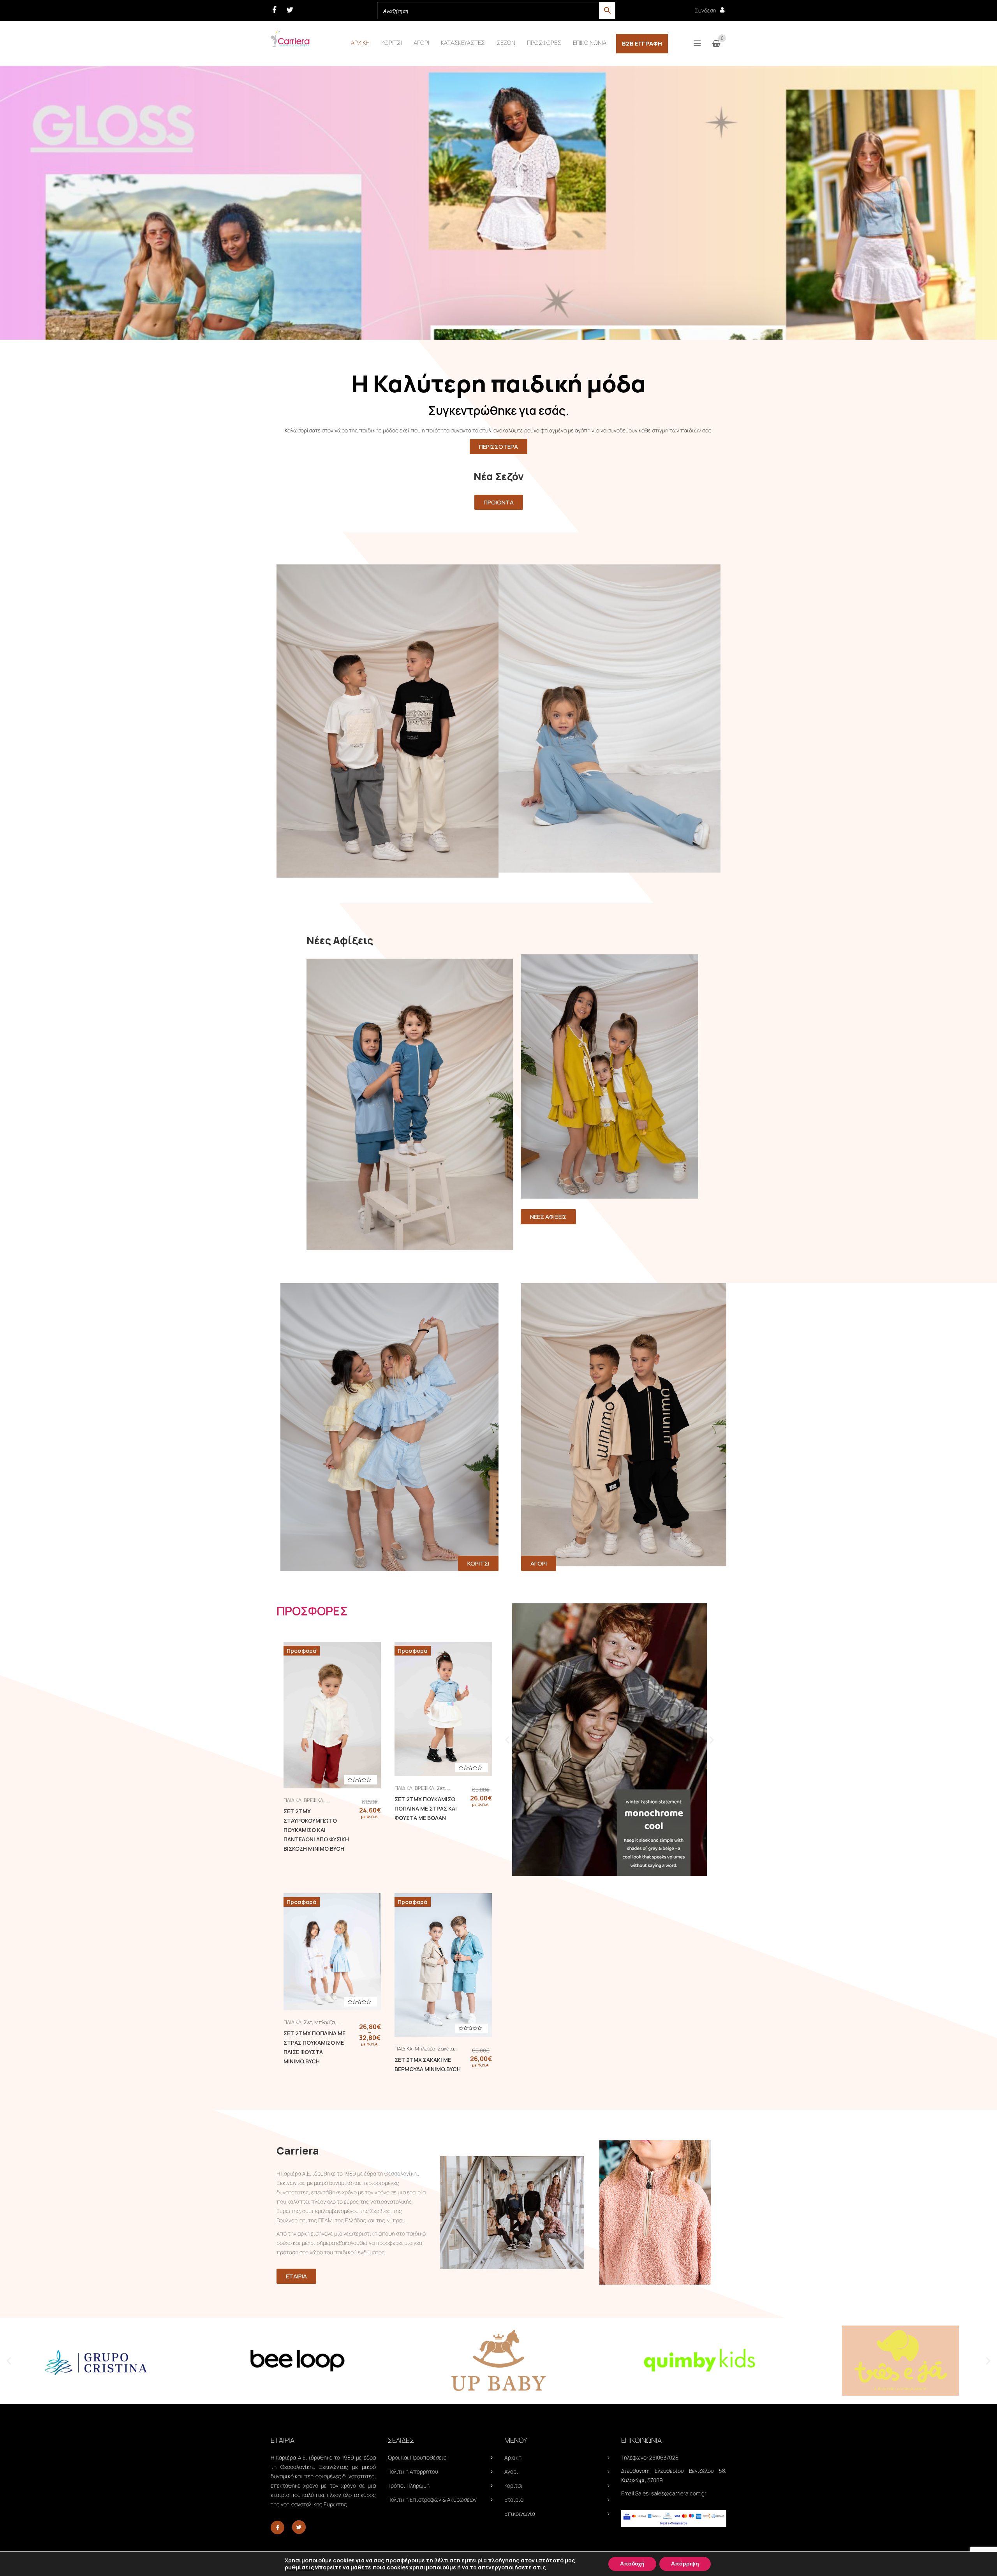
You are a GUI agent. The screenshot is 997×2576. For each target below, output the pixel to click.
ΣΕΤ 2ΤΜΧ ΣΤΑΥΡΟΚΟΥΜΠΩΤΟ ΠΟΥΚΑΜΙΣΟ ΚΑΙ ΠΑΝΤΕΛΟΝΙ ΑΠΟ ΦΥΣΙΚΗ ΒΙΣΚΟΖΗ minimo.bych (316, 1830)
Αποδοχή (632, 2564)
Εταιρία (514, 2499)
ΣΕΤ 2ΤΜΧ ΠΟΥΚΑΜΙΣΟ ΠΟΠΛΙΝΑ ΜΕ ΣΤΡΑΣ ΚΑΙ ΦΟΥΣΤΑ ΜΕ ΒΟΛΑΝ (426, 1808)
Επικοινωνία (520, 2513)
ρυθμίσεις (299, 2567)
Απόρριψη (685, 2564)
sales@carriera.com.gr (679, 2493)
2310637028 (664, 2457)
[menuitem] (360, 43)
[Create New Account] (722, 10)
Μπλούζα (325, 2022)
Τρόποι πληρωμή (409, 2485)
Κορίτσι (513, 2485)
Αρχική (513, 2457)
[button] (507, 1740)
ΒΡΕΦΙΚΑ (314, 1800)
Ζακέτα (446, 2049)
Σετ (441, 1788)
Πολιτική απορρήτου (413, 2471)
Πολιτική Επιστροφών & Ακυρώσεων (432, 2499)
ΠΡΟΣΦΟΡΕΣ (312, 1611)
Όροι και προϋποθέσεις (417, 2457)
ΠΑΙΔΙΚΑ (292, 1800)
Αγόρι (511, 2471)
